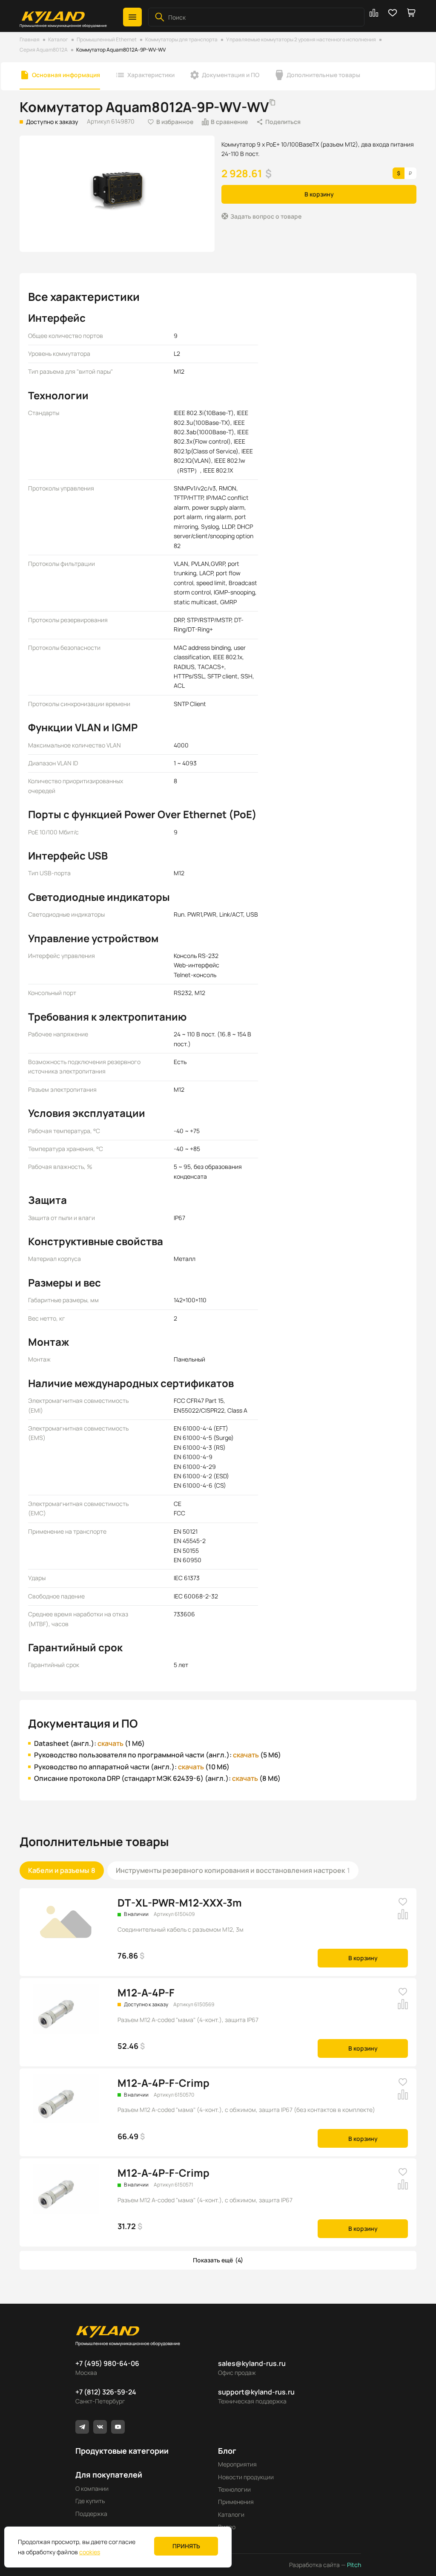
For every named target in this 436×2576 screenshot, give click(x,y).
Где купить (90, 2501)
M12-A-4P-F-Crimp (163, 2083)
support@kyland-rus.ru (256, 2392)
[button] (132, 17)
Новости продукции (246, 2477)
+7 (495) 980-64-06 (107, 2363)
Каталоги (231, 2514)
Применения (236, 2502)
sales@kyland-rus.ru (252, 2363)
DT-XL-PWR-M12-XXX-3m (180, 1902)
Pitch (353, 2565)
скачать (110, 1743)
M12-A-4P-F (146, 1992)
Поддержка (91, 2514)
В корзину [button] (319, 194)
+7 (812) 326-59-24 (106, 2392)
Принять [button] (186, 2546)
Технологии (234, 2489)
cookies (90, 2552)
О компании (92, 2488)
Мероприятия (237, 2464)
